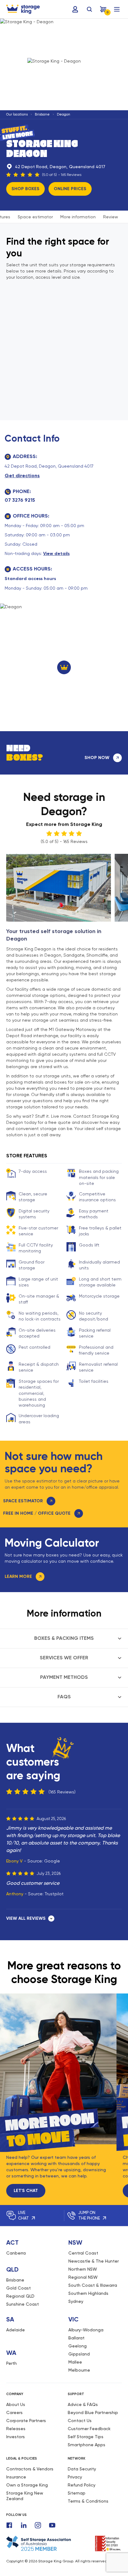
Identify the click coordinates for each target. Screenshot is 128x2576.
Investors (16, 2437)
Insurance (16, 2477)
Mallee (75, 2362)
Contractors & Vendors (30, 2469)
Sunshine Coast (23, 2304)
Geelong (78, 2346)
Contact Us (80, 2421)
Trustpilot (54, 1894)
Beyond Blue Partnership (93, 2412)
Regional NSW (83, 2277)
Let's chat (26, 2191)
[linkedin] (24, 2525)
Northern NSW (83, 2269)
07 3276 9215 (20, 500)
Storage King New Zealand (25, 2496)
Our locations (17, 114)
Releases (16, 2429)
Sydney (76, 2301)
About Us (16, 2404)
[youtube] (52, 2525)
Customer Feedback (89, 2429)
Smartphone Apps (87, 2445)
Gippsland (79, 2354)
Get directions (22, 476)
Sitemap (77, 2493)
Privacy (75, 2477)
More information (78, 217)
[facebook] (9, 2525)
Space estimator (35, 217)
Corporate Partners (26, 2421)
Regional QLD (20, 2296)
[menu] (117, 9)
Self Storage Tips (86, 2437)
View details (56, 554)
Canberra (16, 2253)
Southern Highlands (88, 2293)
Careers (14, 2412)
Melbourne (79, 2370)
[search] (89, 9)
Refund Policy (82, 2485)
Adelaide (16, 2330)
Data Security (82, 2469)
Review (111, 217)
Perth (11, 2363)
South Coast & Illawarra (93, 2285)
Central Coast (83, 2253)
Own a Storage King (27, 2485)
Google (52, 1861)
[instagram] (38, 2525)
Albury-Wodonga (86, 2330)
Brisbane (42, 114)
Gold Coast (18, 2288)
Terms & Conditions (88, 2501)
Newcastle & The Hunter (94, 2261)
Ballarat (76, 2338)
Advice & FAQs (83, 2404)
